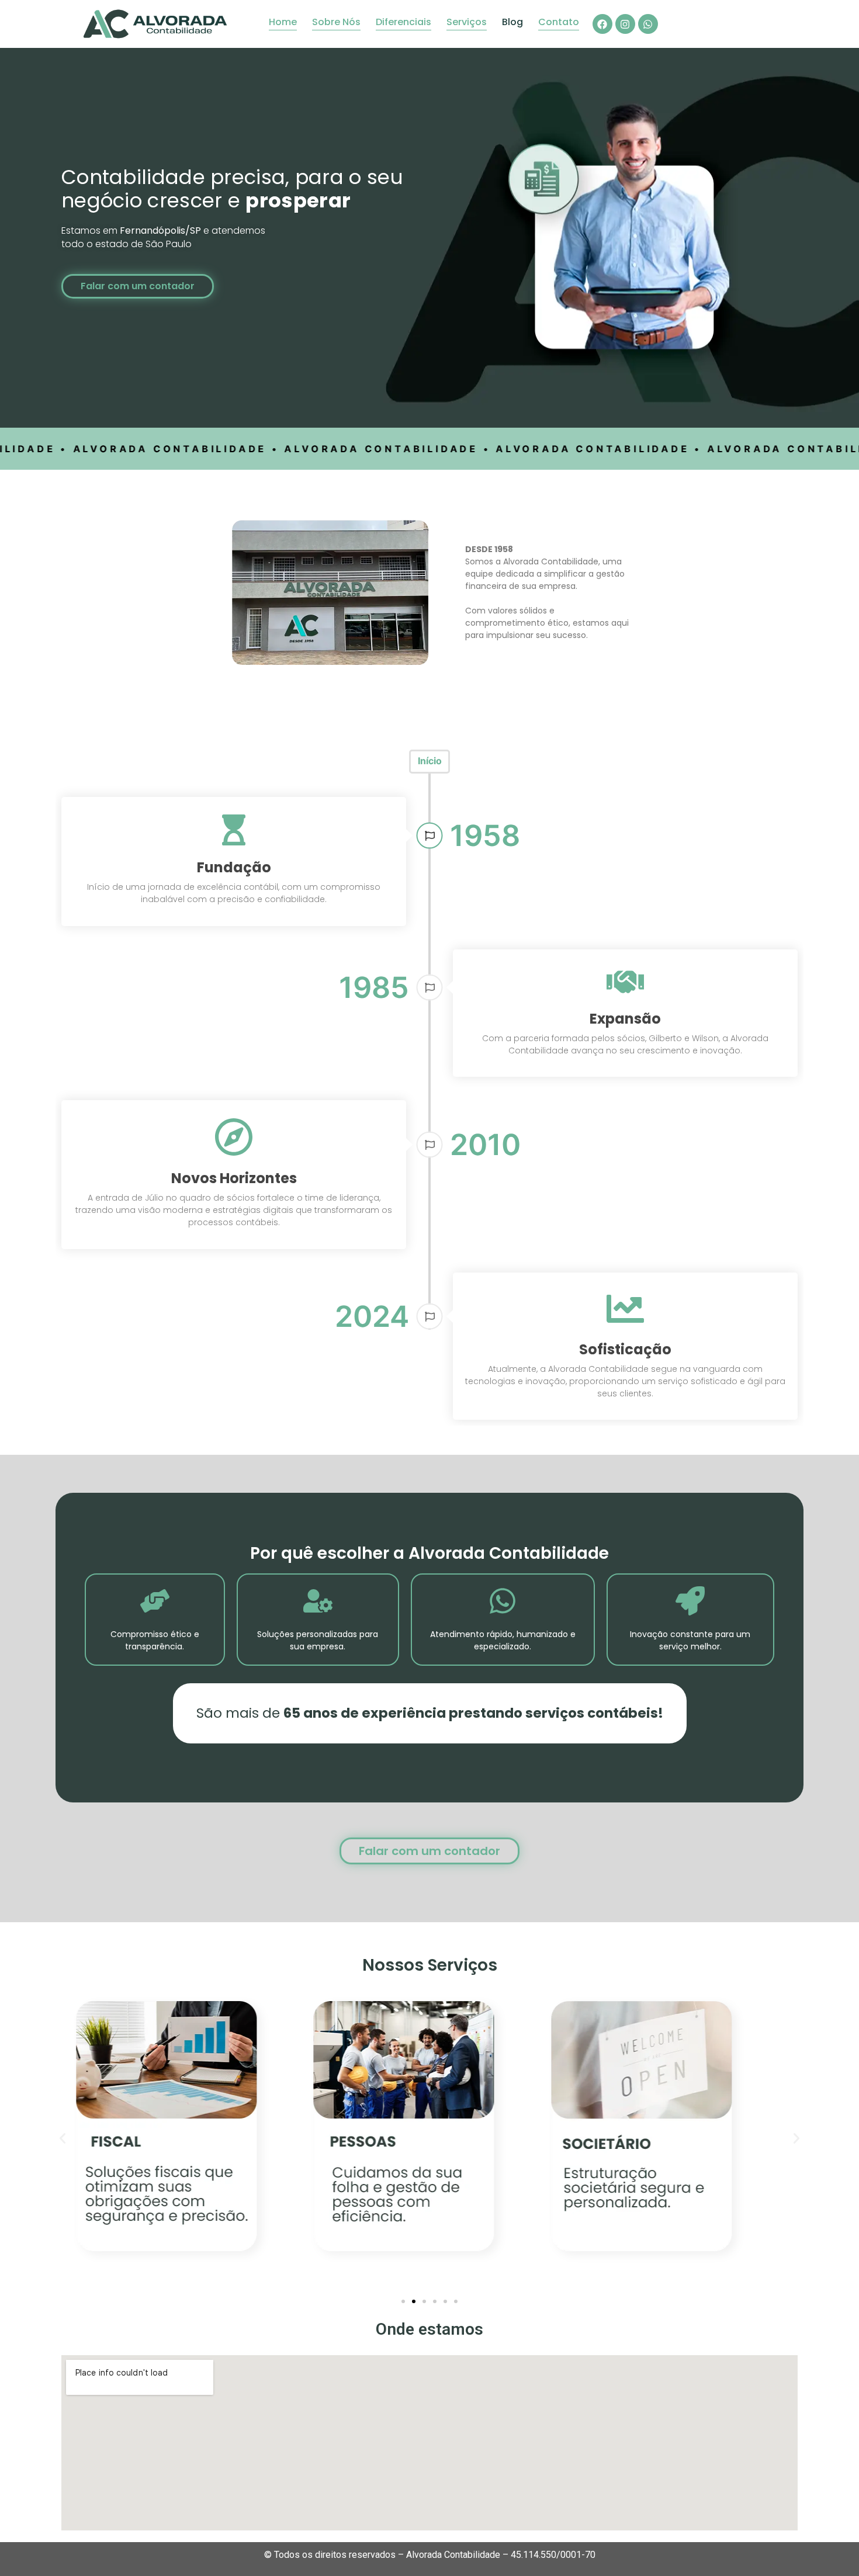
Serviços (467, 22)
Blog (512, 22)
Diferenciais (403, 22)
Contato (559, 22)
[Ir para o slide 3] (424, 2301)
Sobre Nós (336, 22)
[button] (63, 2138)
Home (283, 22)
